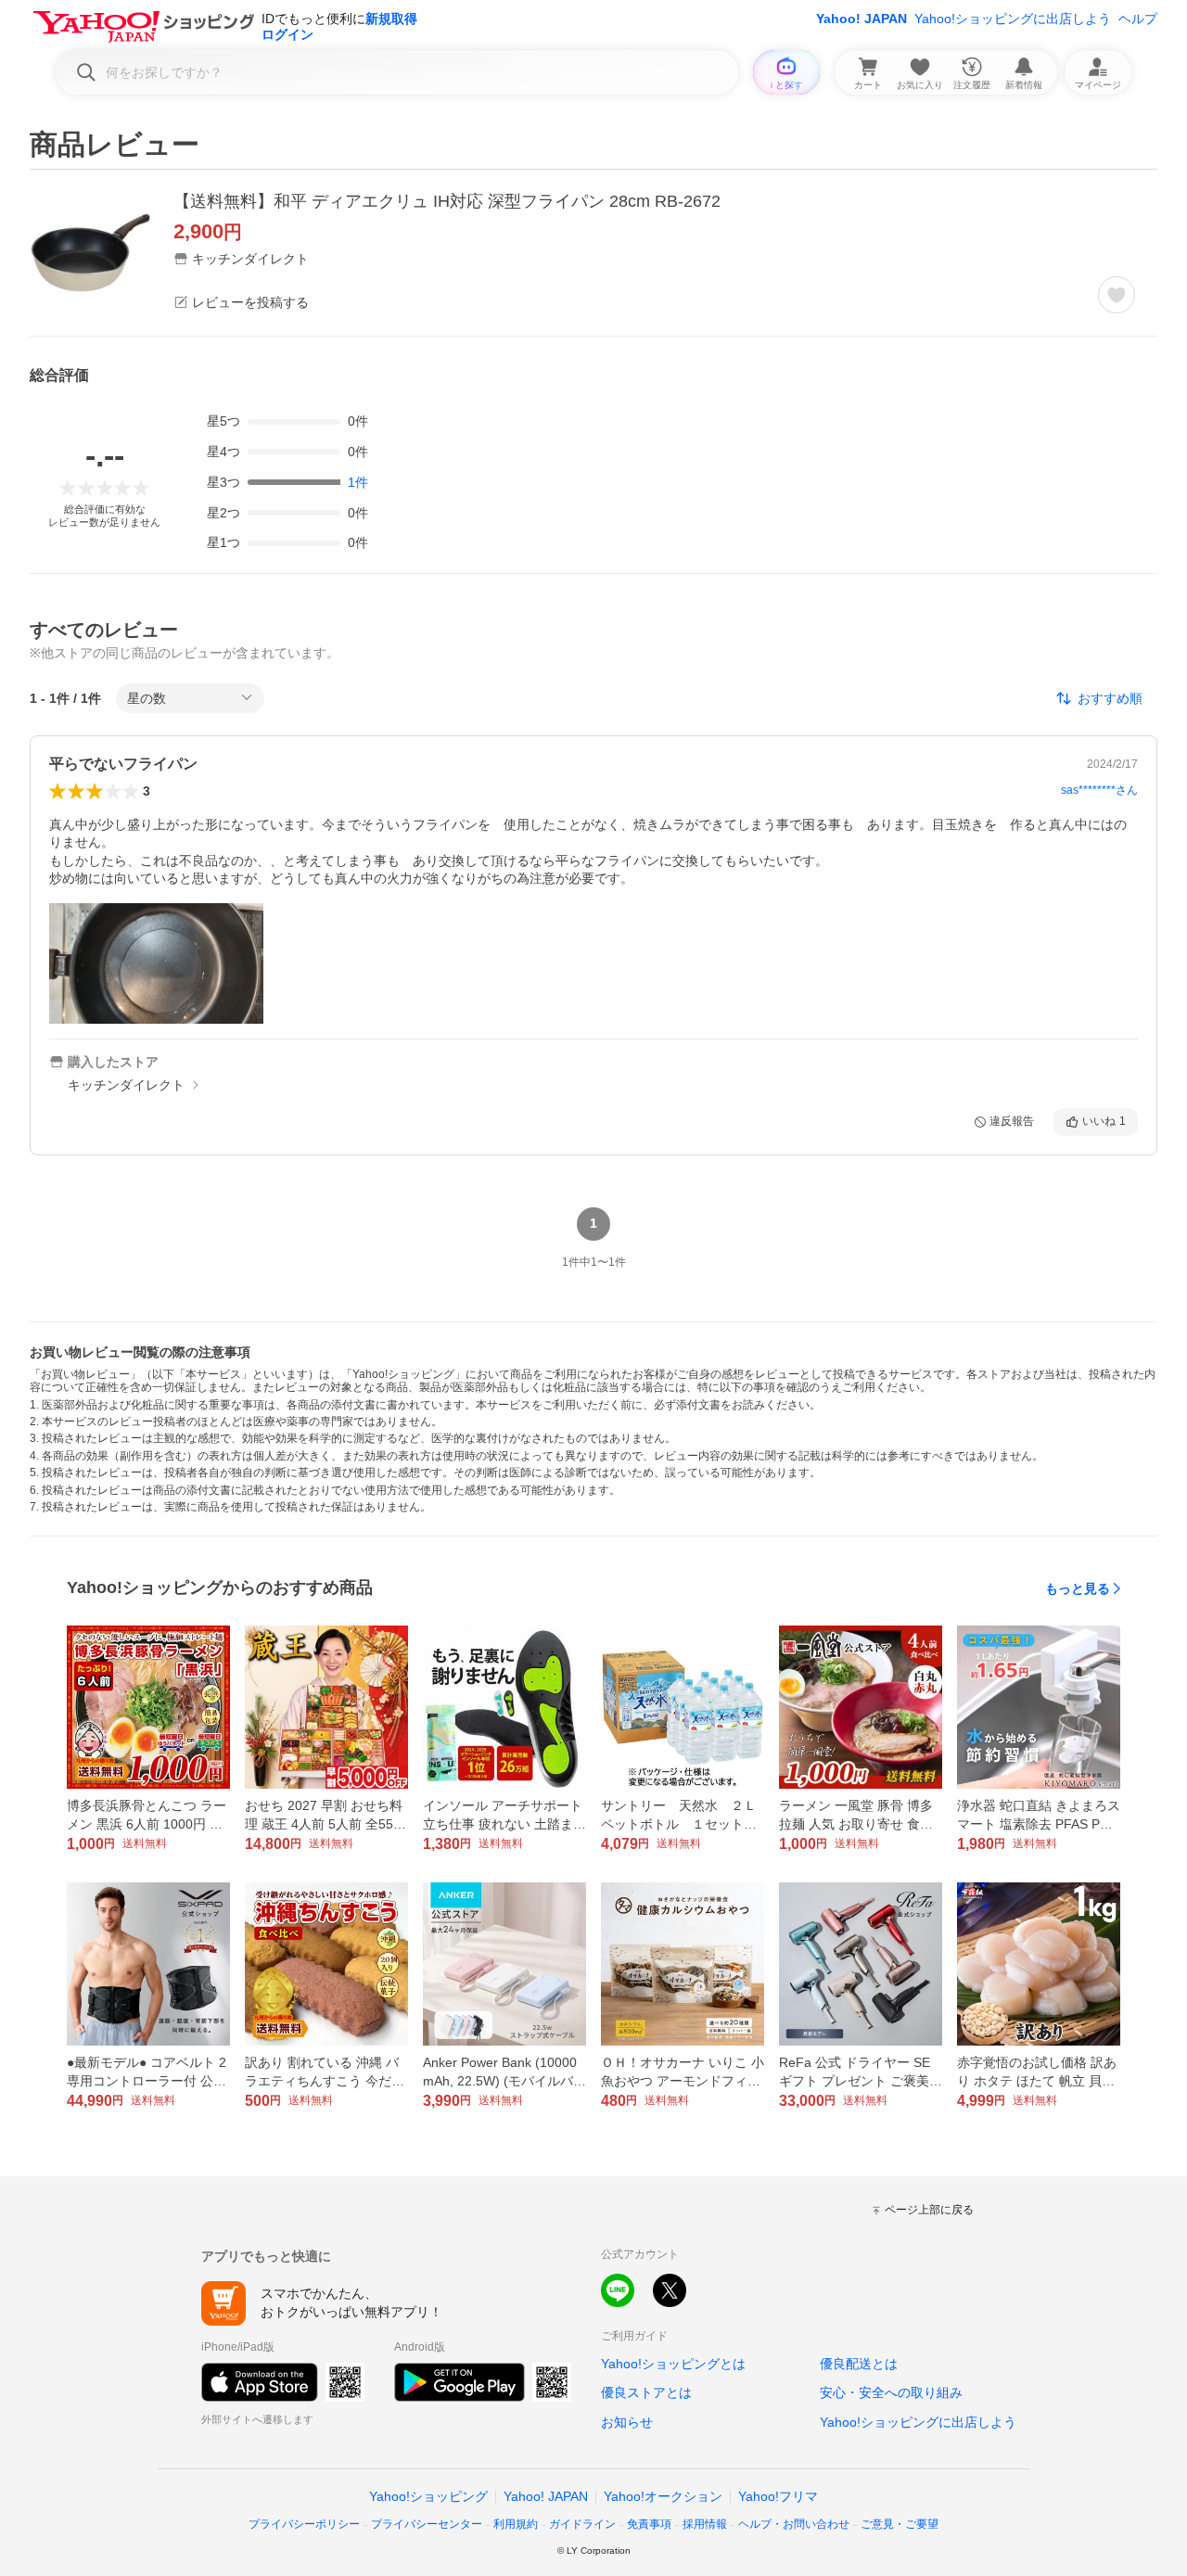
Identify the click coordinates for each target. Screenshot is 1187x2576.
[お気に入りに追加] (1117, 295)
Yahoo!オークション (663, 2496)
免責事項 (649, 2524)
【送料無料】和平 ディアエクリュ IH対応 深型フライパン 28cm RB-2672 (447, 201)
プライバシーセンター (427, 2524)
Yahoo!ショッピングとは (673, 2364)
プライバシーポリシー (304, 2524)
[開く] (156, 963)
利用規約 (516, 2524)
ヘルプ (1138, 19)
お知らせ (627, 2422)
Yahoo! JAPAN (862, 19)
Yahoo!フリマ (778, 2496)
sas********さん (1099, 790)
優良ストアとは (646, 2392)
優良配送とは (859, 2364)
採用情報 (705, 2524)
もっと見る (1078, 1588)
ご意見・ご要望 (900, 2524)
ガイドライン (582, 2524)
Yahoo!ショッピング (428, 2496)
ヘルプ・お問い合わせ (794, 2524)
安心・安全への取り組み (891, 2392)
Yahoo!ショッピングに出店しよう (1013, 19)
